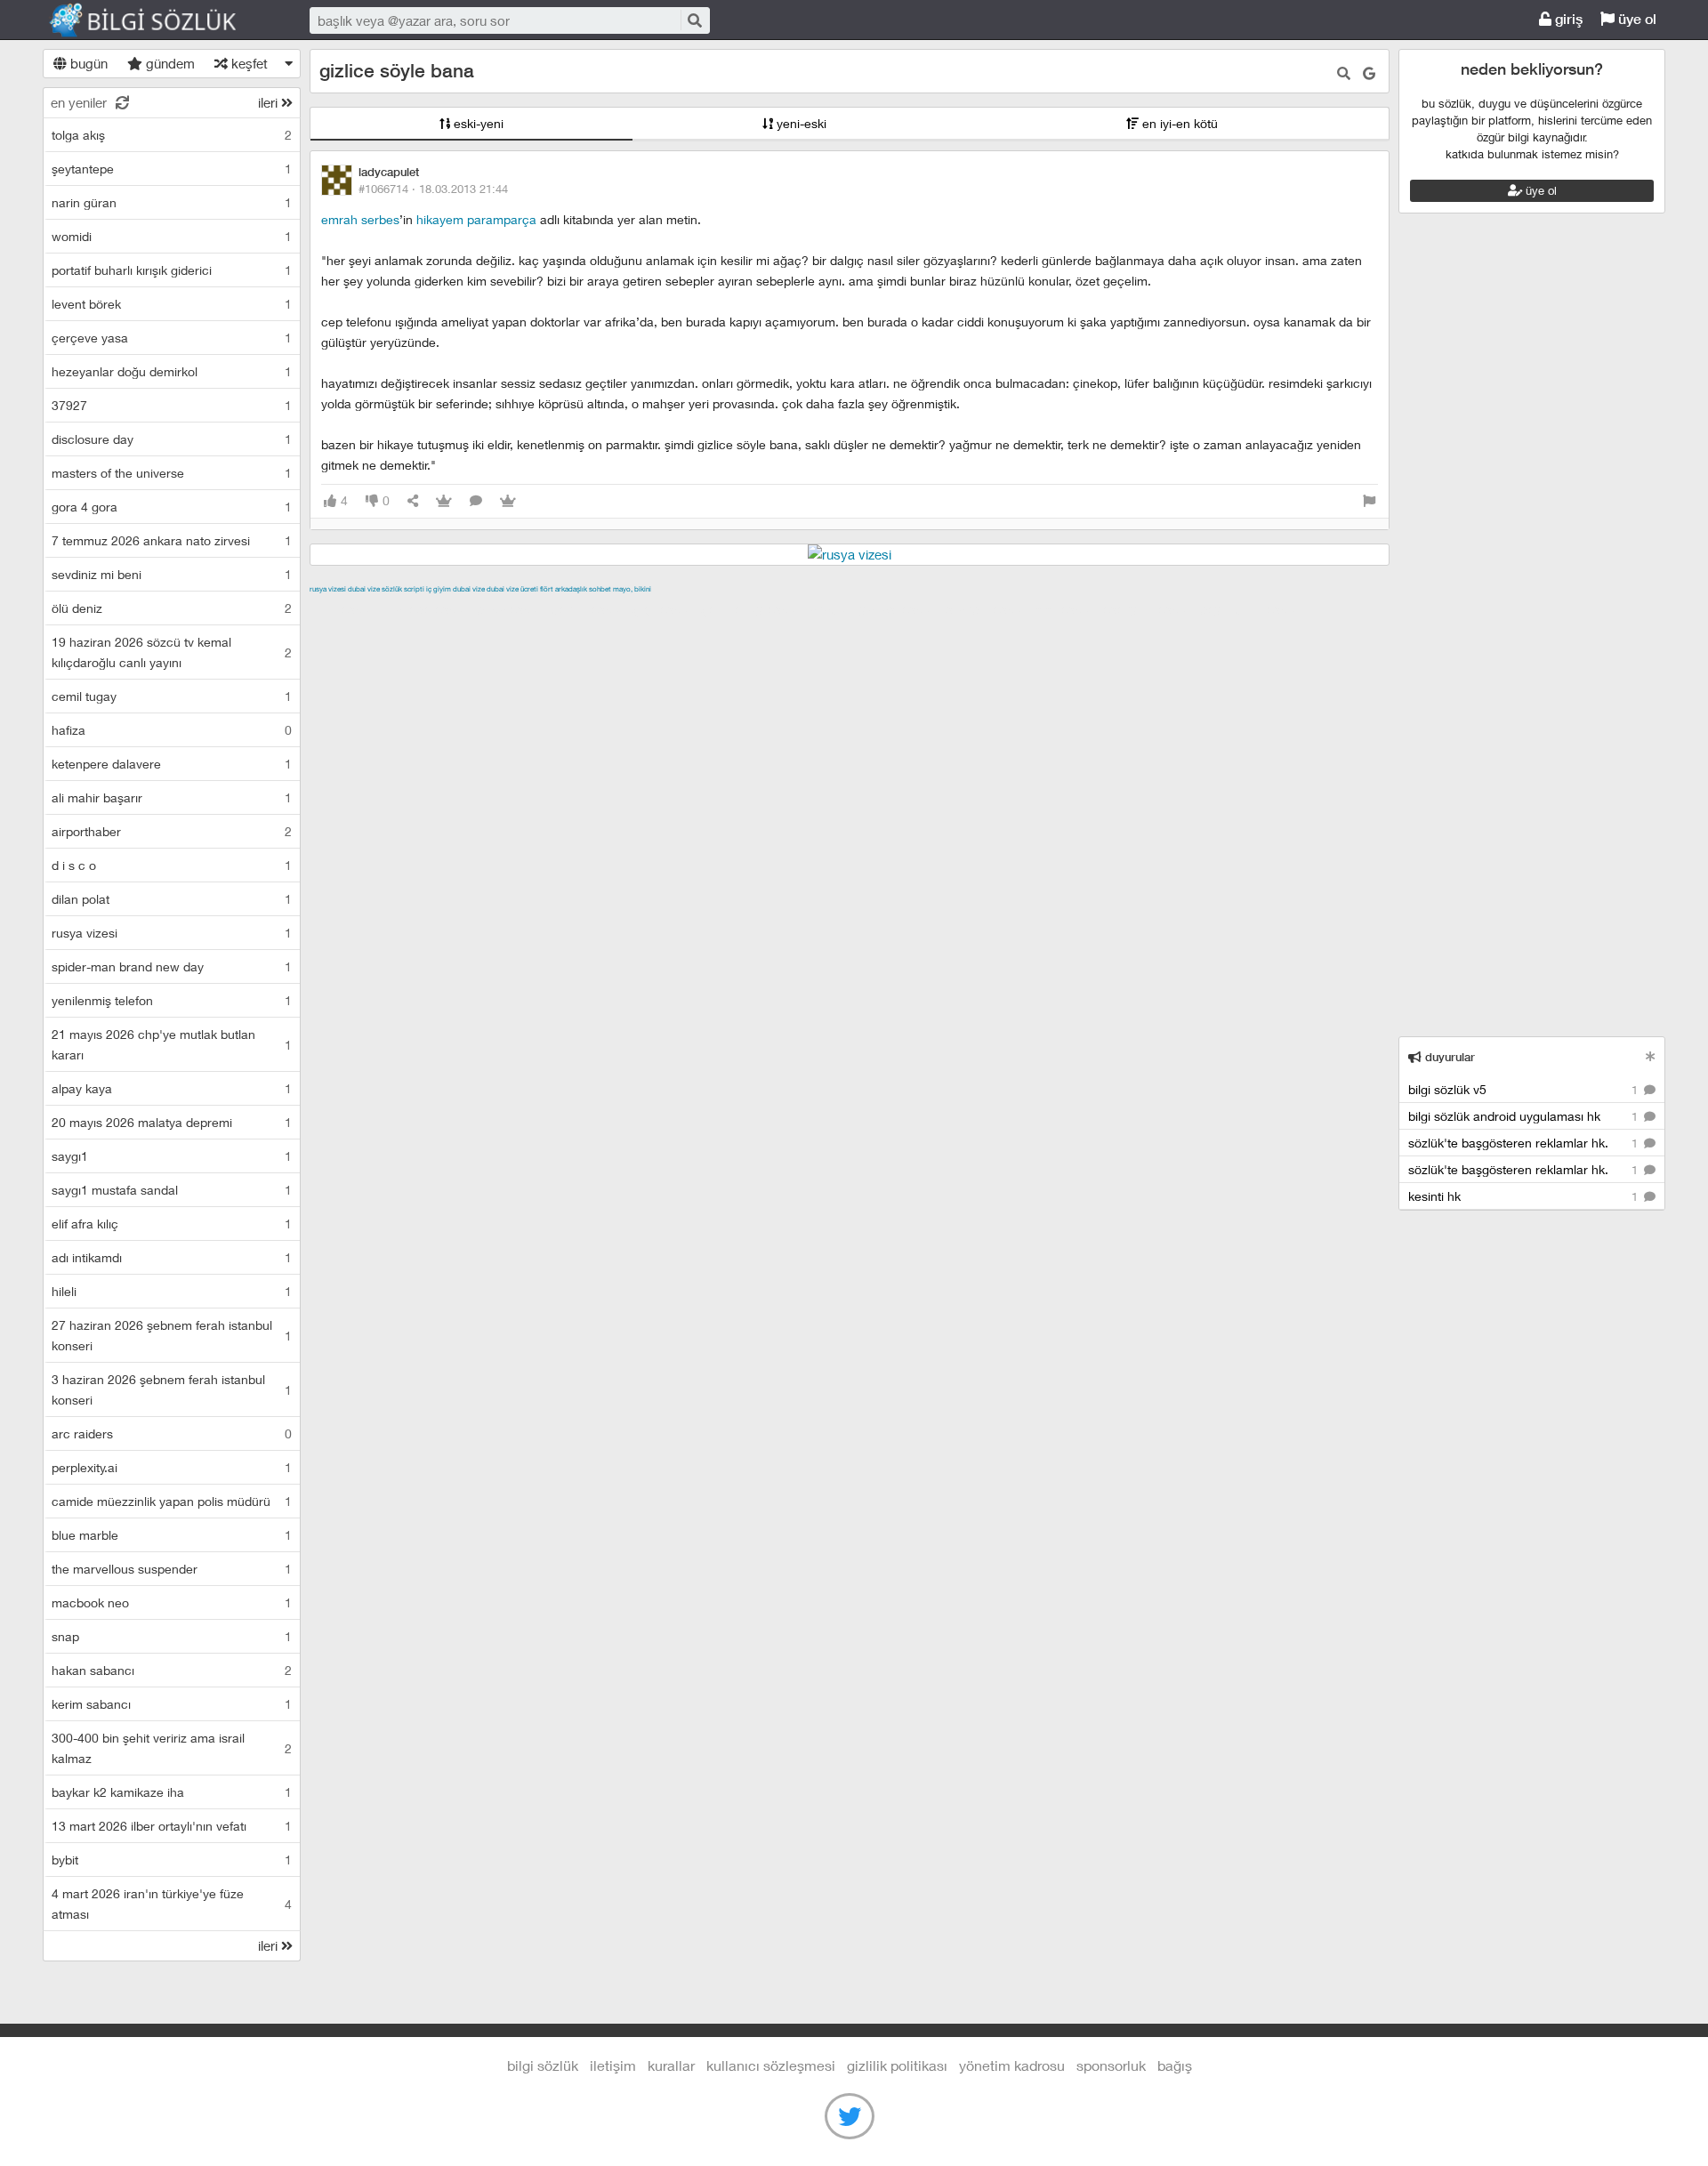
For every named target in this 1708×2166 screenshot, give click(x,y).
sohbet (600, 589)
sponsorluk (1111, 2065)
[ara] (694, 20)
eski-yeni (477, 123)
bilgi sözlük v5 (1525, 1089)
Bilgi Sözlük (158, 20)
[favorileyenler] (508, 501)
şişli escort (1067, 609)
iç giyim (439, 589)
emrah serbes (360, 219)
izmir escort (344, 609)
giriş (1567, 19)
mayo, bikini (632, 589)
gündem (169, 63)
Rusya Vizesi (328, 589)
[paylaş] (413, 501)
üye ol (1635, 19)
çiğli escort (665, 609)
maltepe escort (427, 609)
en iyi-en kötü (1178, 123)
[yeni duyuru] (1651, 1056)
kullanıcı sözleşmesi (771, 2065)
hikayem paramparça (476, 219)
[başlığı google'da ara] (1369, 73)
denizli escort (590, 609)
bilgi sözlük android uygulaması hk (1525, 1116)
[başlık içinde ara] (1344, 73)
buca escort (512, 609)
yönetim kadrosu (1012, 2065)
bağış (1175, 2065)
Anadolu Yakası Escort (874, 609)
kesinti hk (1525, 1196)
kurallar (671, 2065)
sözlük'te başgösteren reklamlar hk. (1525, 1143)
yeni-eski (800, 123)
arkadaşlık (571, 589)
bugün (87, 63)
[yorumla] (476, 501)
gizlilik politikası (897, 2065)
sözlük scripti (403, 589)
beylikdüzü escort (1252, 609)
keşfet (248, 63)
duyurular (1448, 1057)
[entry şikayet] (1369, 501)
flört (547, 589)
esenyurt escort (1149, 609)
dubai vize (364, 589)
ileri (270, 102)
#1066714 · (433, 189)
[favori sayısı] (444, 501)
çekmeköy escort (753, 609)
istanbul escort (987, 609)
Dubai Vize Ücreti (512, 589)
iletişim (613, 2065)
